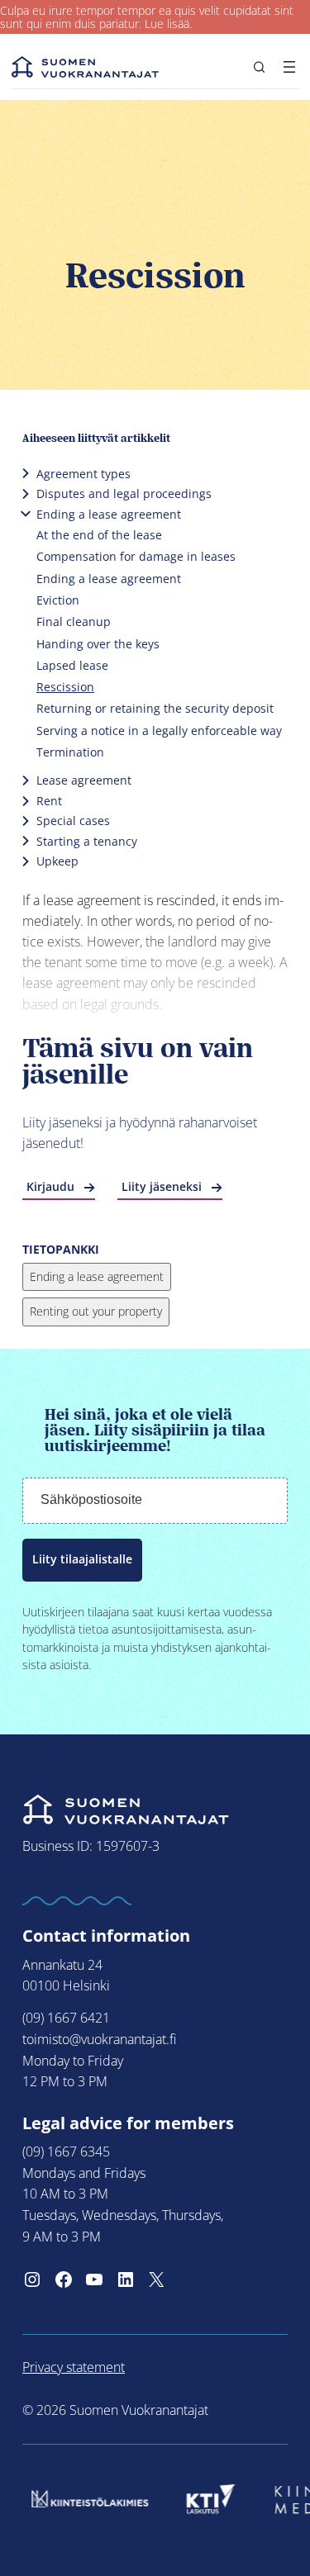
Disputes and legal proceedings (124, 493)
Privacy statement (74, 2367)
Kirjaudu (50, 1187)
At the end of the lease (99, 535)
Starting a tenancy (87, 841)
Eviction (58, 600)
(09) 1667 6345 (66, 2151)
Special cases (73, 821)
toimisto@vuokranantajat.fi (99, 2039)
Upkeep (57, 861)
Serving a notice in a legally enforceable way (159, 731)
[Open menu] (289, 67)
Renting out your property (96, 1311)
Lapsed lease (72, 665)
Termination (70, 752)
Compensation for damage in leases (136, 556)
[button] (259, 67)
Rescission (65, 687)
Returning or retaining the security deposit (155, 708)
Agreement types (83, 474)
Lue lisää (167, 24)
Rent (49, 801)
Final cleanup (74, 621)
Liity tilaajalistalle (82, 1559)
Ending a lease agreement (109, 514)
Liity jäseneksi (162, 1187)
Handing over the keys (98, 644)
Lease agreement (84, 780)
